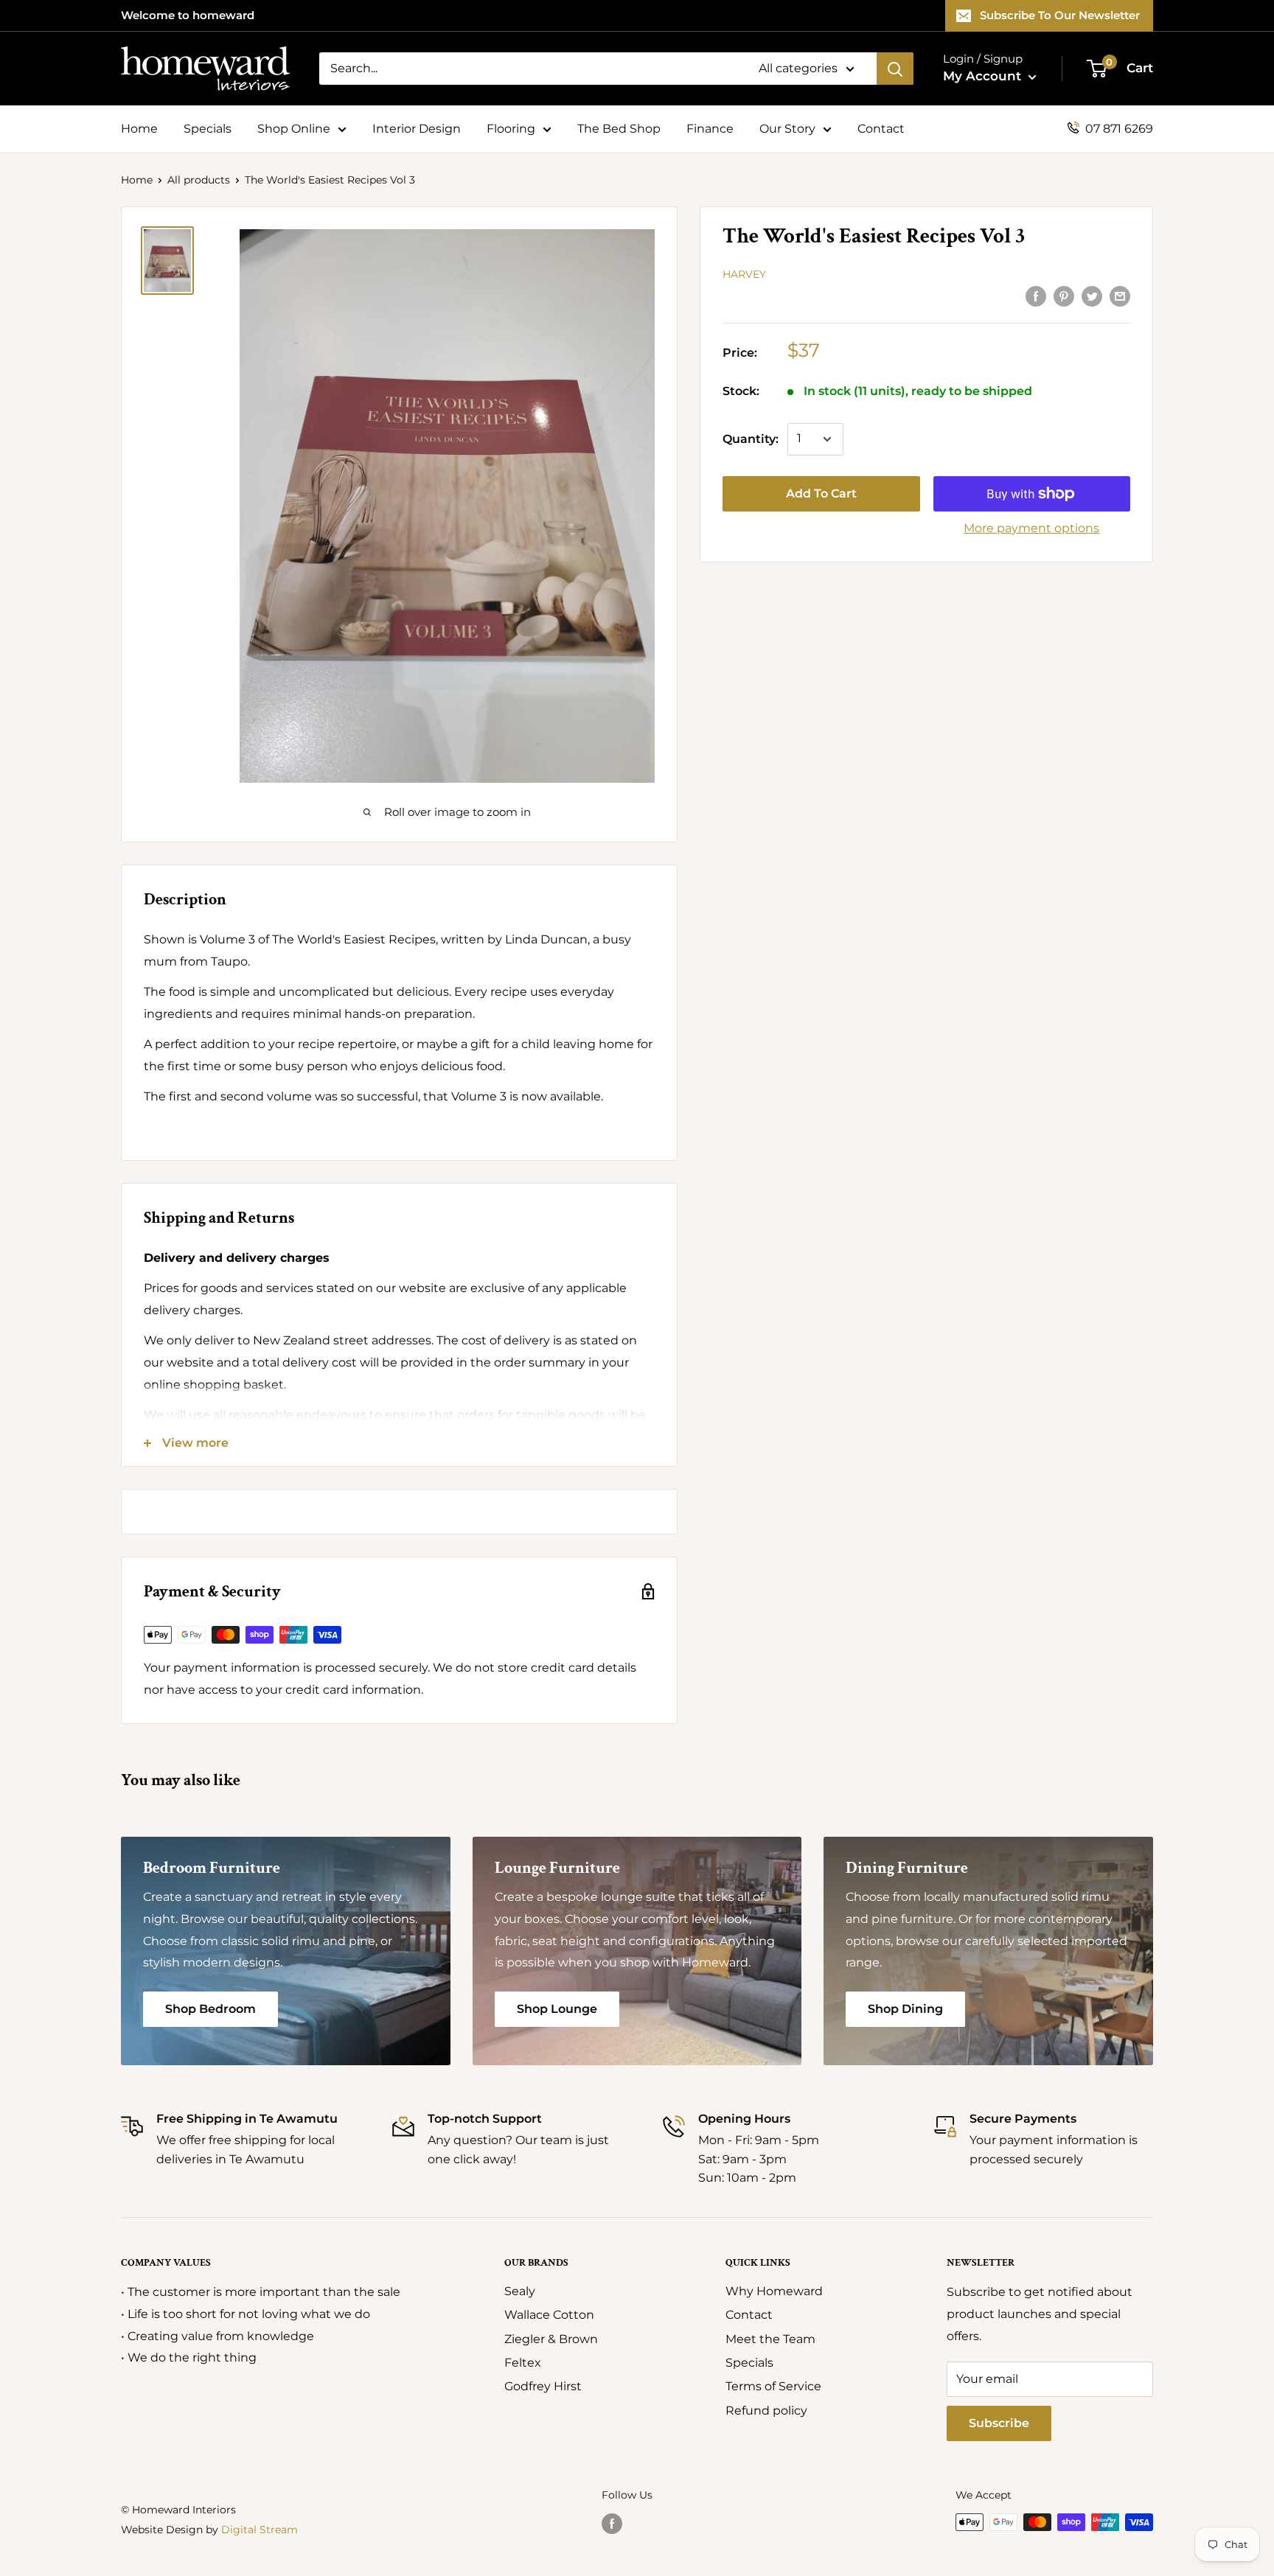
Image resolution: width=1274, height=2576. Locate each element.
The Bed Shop (619, 129)
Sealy (520, 2291)
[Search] (895, 69)
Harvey (744, 274)
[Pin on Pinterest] (1064, 296)
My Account (984, 76)
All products (199, 180)
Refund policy (766, 2411)
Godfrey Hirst (543, 2386)
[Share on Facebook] (1036, 296)
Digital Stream (260, 2530)
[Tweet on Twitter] (1092, 296)
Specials (208, 129)
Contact (881, 129)
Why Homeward (774, 2291)
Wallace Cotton (549, 2315)
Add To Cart (821, 493)
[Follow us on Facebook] (612, 2524)
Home (139, 129)
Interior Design (417, 129)
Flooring (511, 129)
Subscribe (999, 2423)
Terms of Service (773, 2386)
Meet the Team (770, 2339)
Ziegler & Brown (551, 2339)
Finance (710, 129)
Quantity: (751, 439)
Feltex (523, 2363)
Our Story (787, 129)
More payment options (1031, 528)
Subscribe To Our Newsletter (1060, 15)
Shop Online (294, 129)
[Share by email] (1120, 296)
